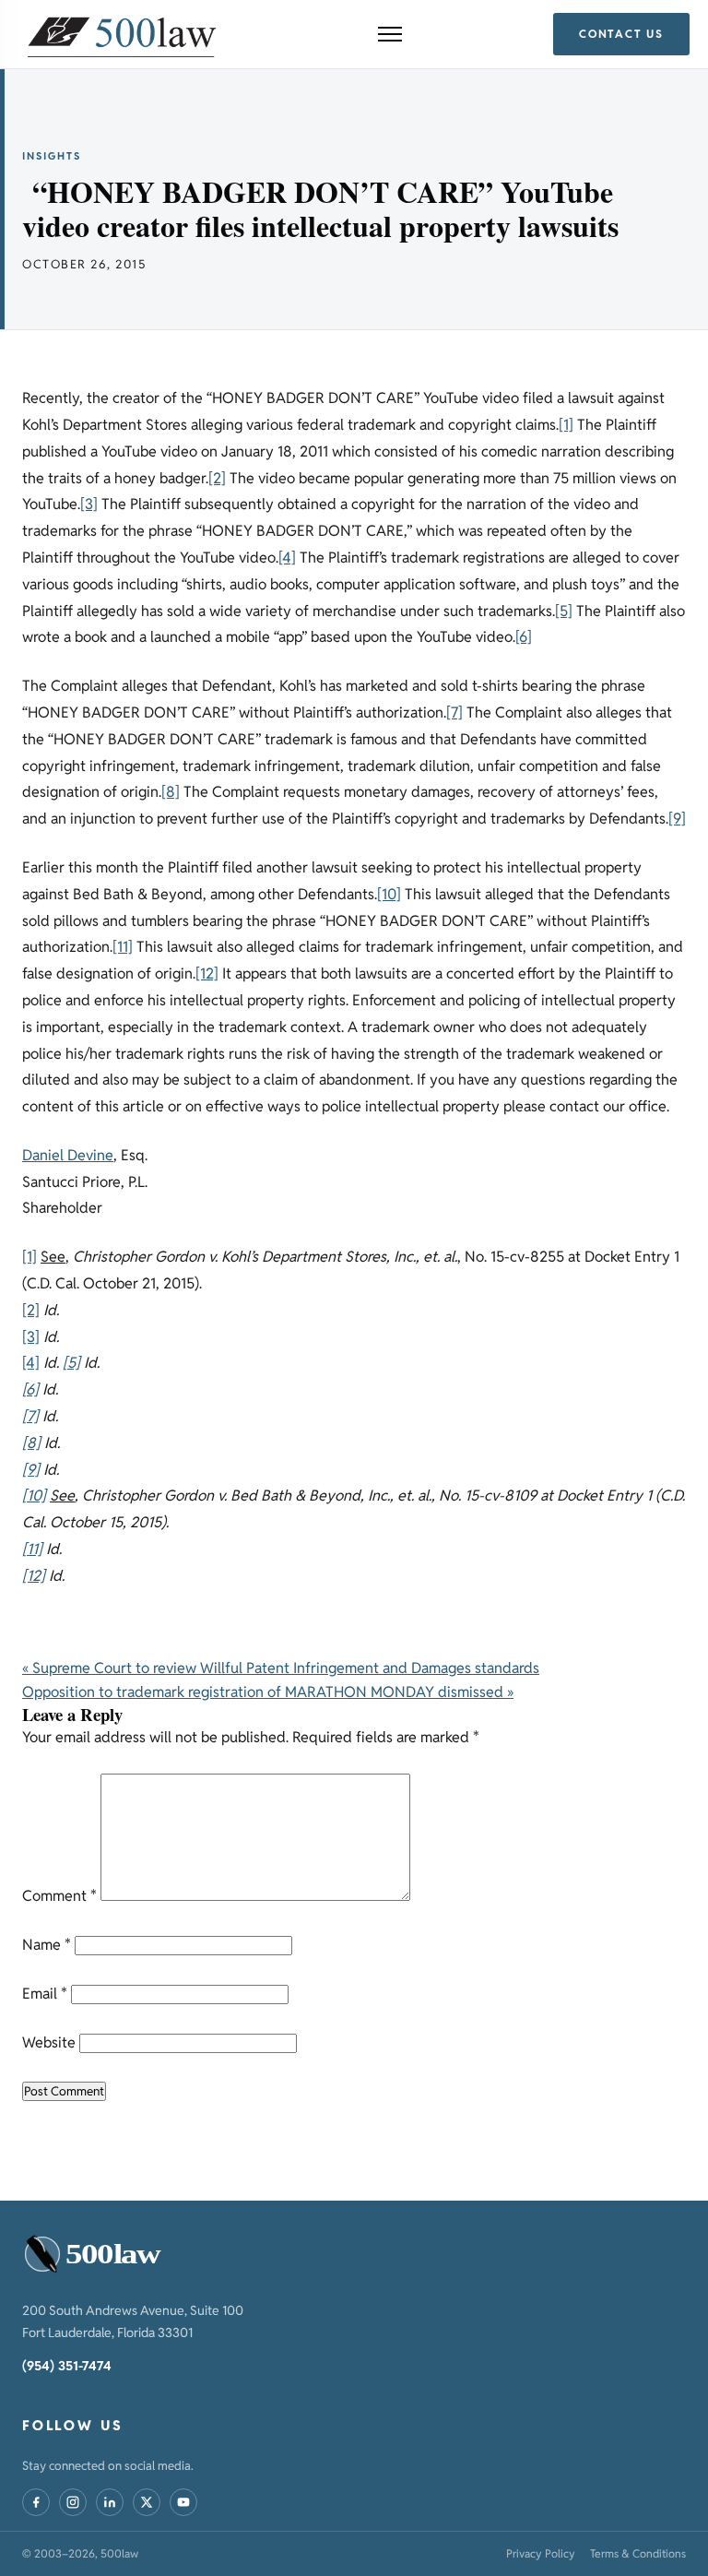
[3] (89, 504)
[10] (389, 894)
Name (47, 1945)
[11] (123, 947)
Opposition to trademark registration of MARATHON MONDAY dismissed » (268, 1692)
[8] (171, 792)
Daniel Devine (68, 1155)
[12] (207, 973)
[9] (677, 819)
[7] (454, 712)
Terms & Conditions (638, 2553)
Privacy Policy (541, 2553)
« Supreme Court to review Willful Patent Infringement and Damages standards (281, 1668)
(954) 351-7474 (67, 2366)
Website (49, 2042)
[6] (524, 637)
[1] (566, 425)
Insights (52, 156)
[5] (564, 611)
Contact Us (621, 34)
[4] (287, 558)
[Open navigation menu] (390, 34)
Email (45, 1994)
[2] (217, 478)
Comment (59, 1896)
